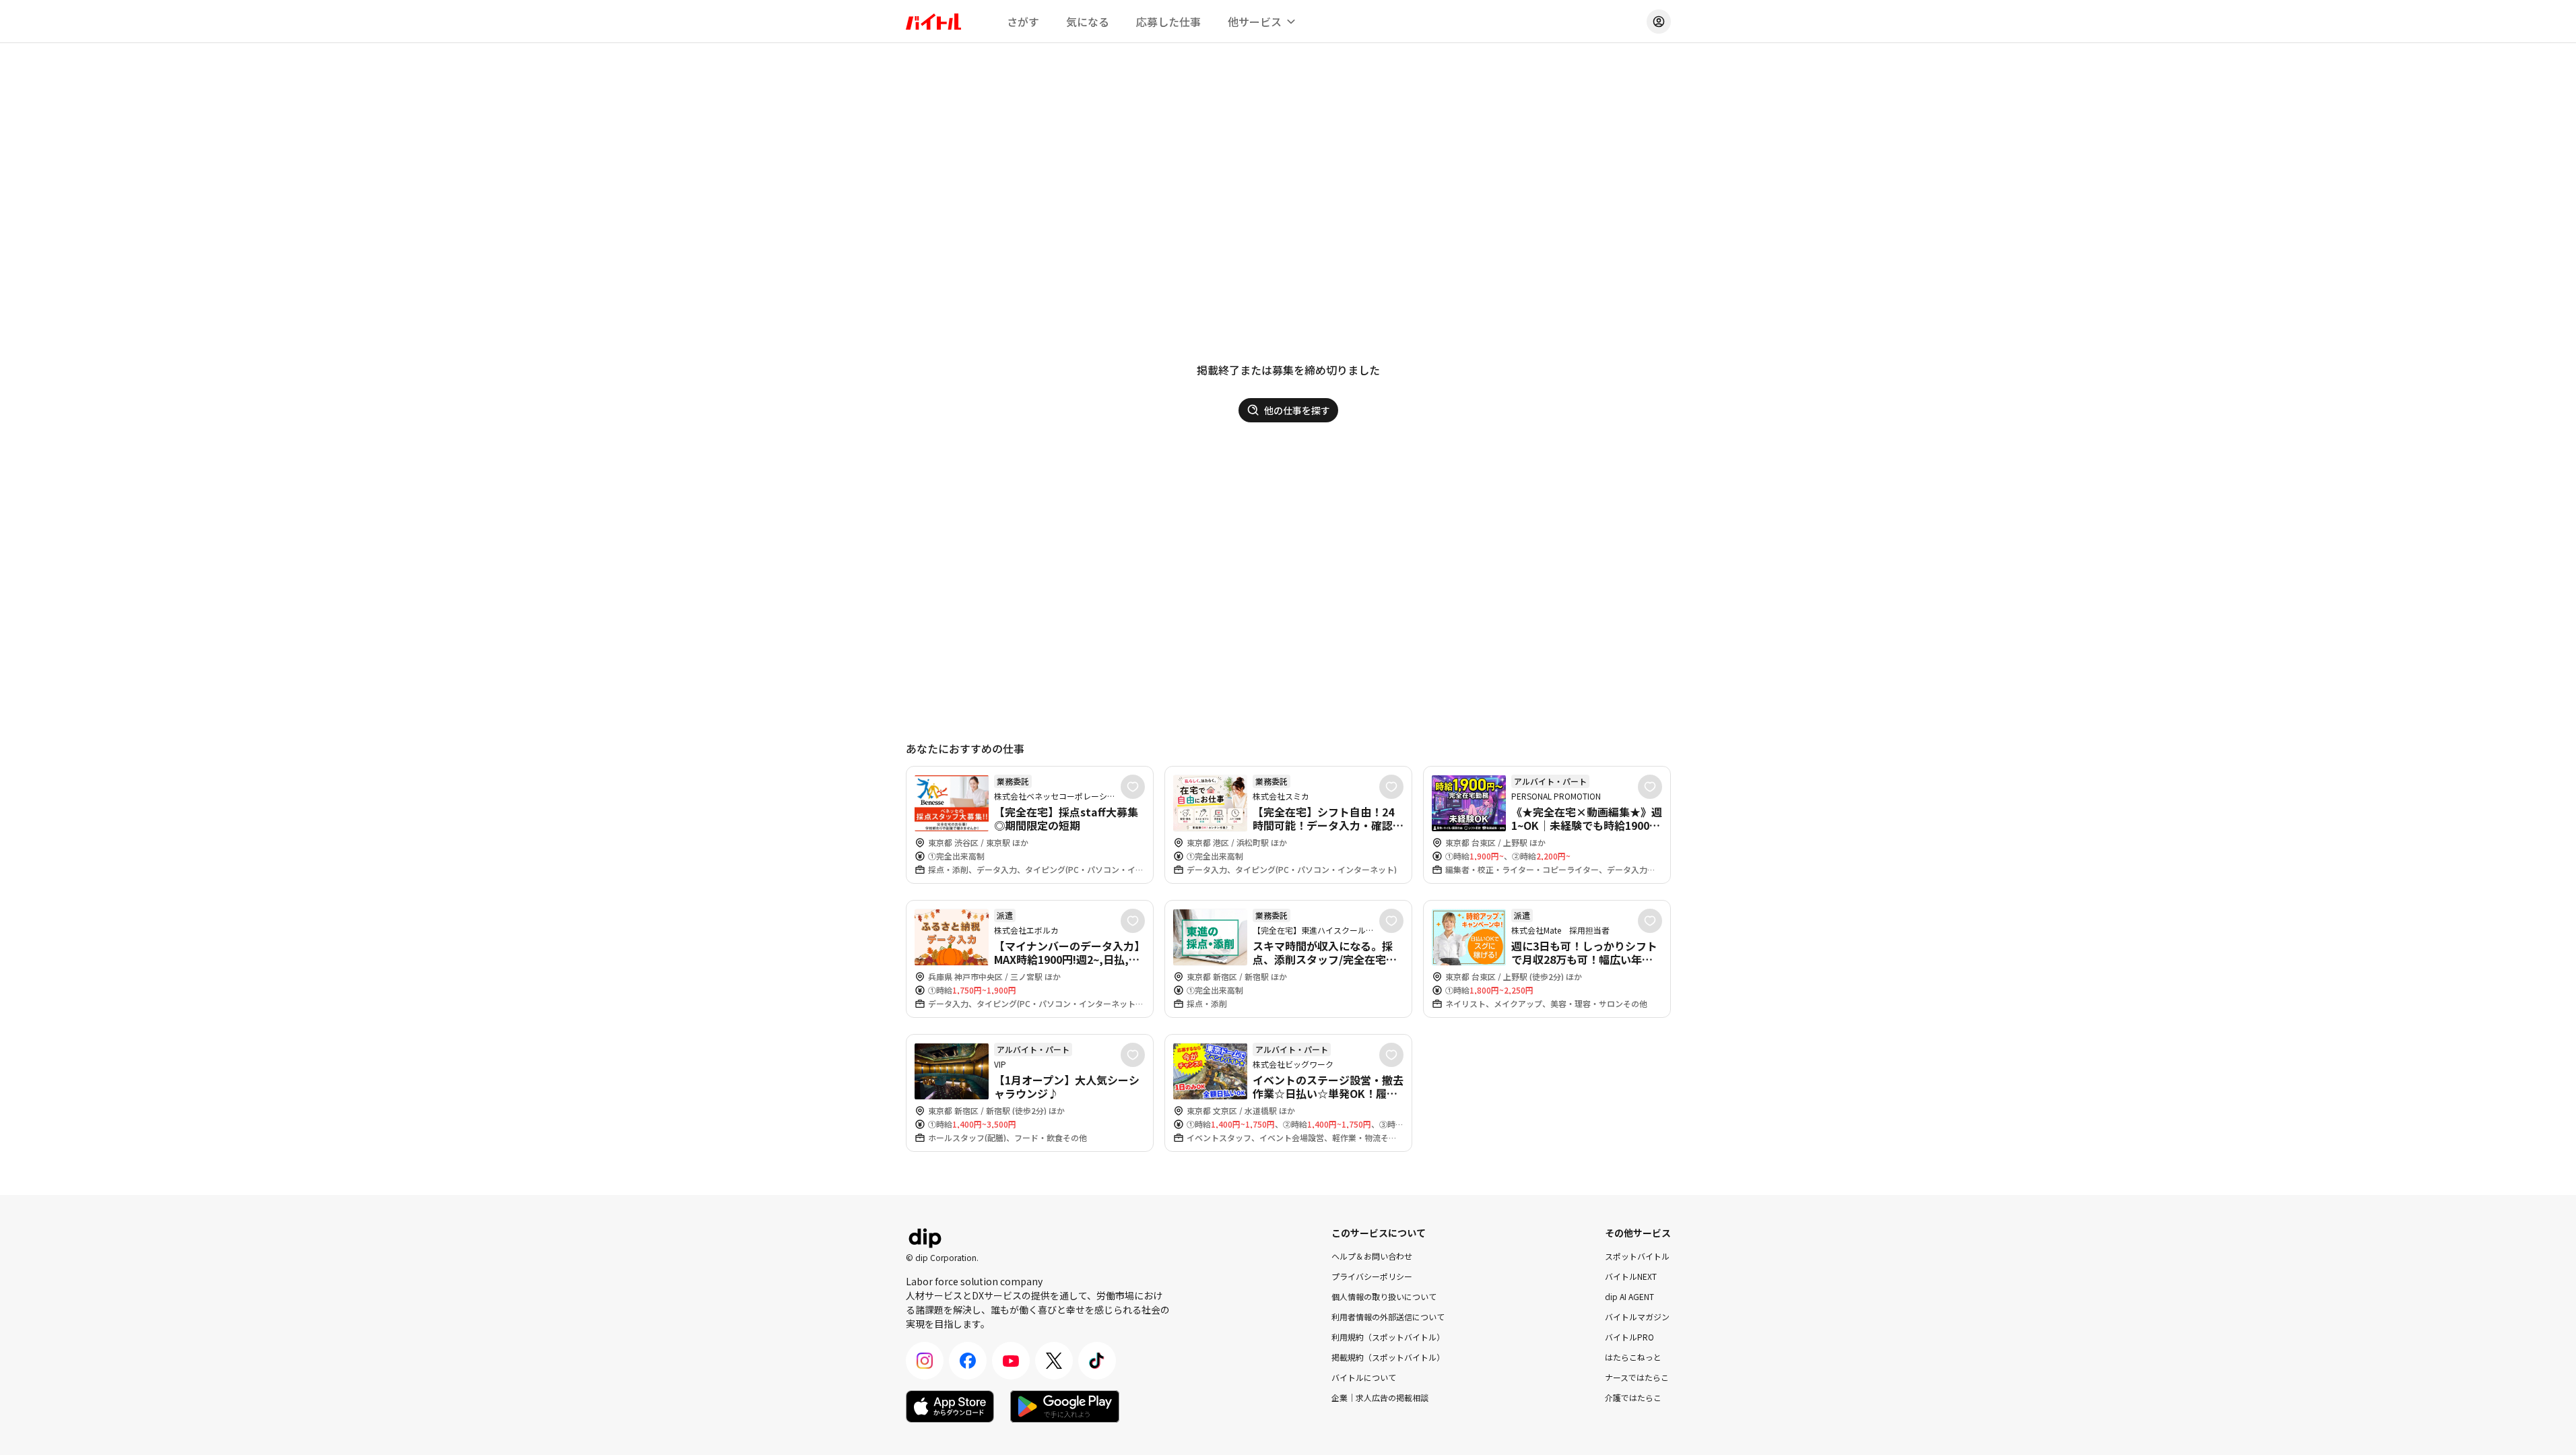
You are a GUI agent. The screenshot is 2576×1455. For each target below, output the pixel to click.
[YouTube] (1011, 1361)
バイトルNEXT (1631, 1276)
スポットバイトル (1637, 1256)
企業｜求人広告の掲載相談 (1380, 1397)
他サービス (1255, 22)
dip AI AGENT (1629, 1296)
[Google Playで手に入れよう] (1065, 1406)
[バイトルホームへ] (933, 22)
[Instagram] (925, 1361)
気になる (1088, 22)
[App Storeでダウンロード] (950, 1406)
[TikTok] (1097, 1361)
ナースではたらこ (1637, 1377)
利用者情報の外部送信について (1388, 1317)
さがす (1023, 22)
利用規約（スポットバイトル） (1388, 1337)
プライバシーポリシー (1372, 1276)
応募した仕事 (1168, 22)
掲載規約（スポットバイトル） (1388, 1357)
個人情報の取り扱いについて (1384, 1296)
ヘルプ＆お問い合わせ (1372, 1256)
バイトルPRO (1629, 1337)
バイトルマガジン (1637, 1317)
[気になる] (1133, 787)
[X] (1054, 1361)
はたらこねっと (1633, 1357)
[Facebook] (968, 1361)
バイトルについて (1364, 1377)
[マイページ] (1659, 22)
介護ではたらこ (1633, 1397)
